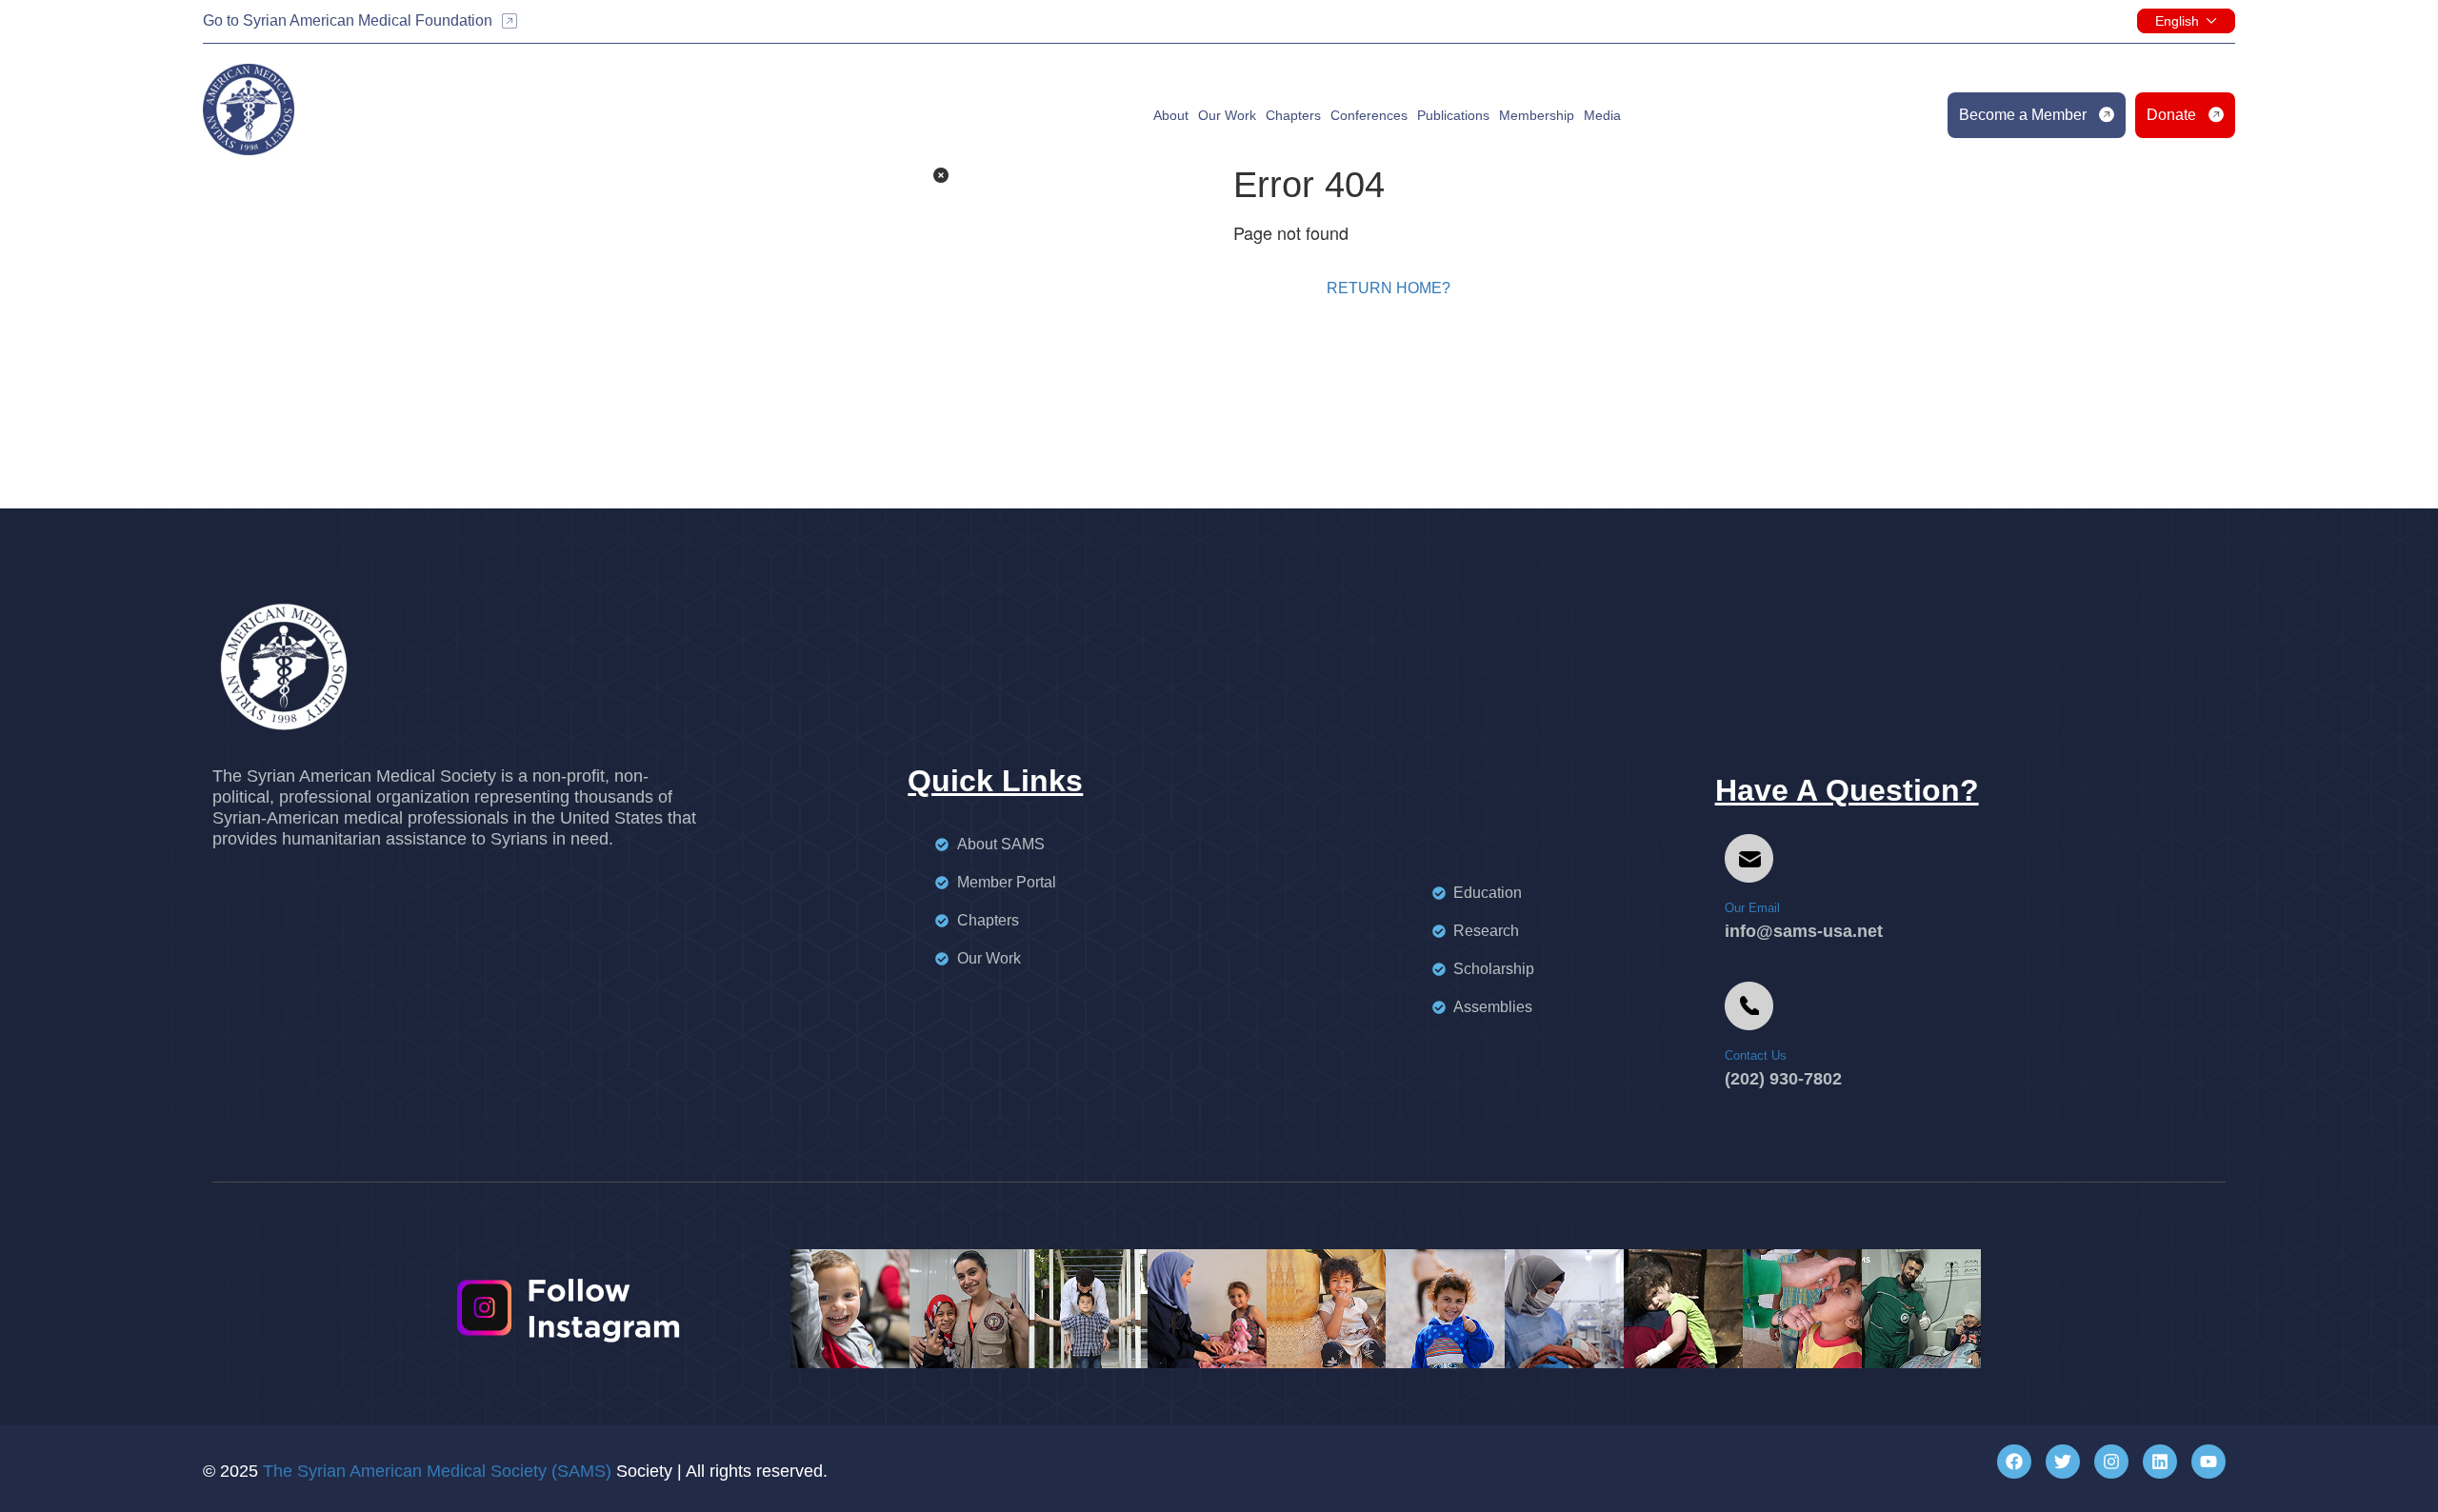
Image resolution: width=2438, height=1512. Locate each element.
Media (1602, 115)
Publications (1453, 115)
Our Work (1227, 115)
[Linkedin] (2160, 1462)
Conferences (1369, 115)
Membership (1537, 115)
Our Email (1752, 908)
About (1171, 115)
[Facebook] (2014, 1462)
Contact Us (1756, 1055)
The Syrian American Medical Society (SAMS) (437, 1471)
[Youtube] (2208, 1462)
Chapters (1293, 115)
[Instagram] (2111, 1462)
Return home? (1389, 288)
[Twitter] (2063, 1462)
